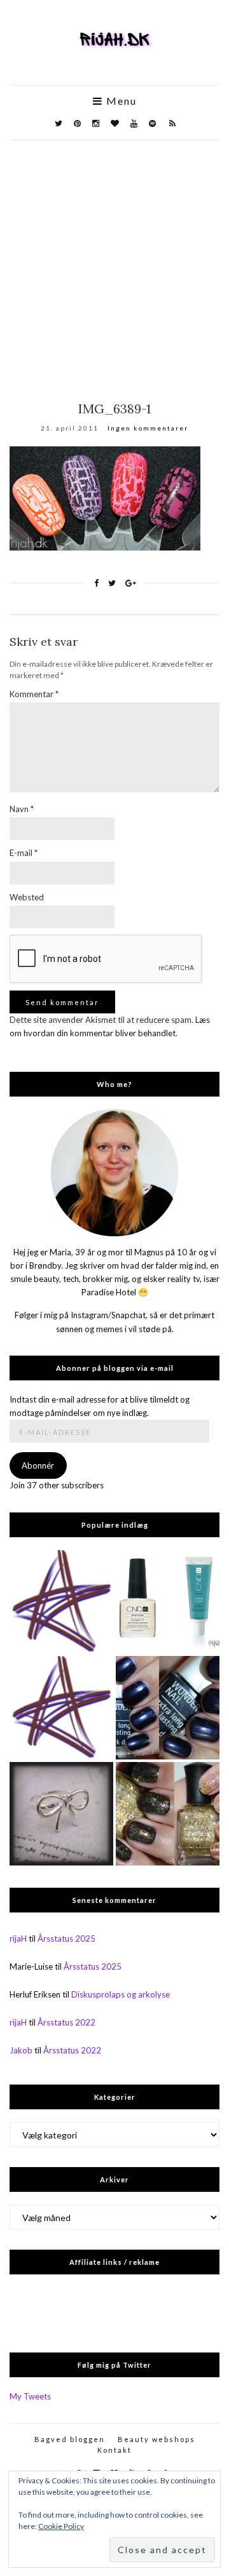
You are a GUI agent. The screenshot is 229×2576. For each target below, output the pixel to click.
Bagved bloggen (70, 2439)
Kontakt (114, 2450)
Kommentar (34, 694)
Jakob (21, 2050)
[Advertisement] (114, 261)
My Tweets (30, 2396)
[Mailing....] (61, 1708)
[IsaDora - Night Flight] (168, 1708)
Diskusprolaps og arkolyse (121, 1994)
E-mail (24, 853)
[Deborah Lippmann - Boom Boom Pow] (168, 1814)
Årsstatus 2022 (66, 2022)
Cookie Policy (61, 2526)
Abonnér (38, 1465)
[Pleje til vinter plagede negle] (168, 1602)
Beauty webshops (156, 2439)
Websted (27, 897)
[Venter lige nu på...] (61, 1814)
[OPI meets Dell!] (61, 1602)
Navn (22, 809)
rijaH (18, 1939)
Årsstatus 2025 (66, 1939)
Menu (120, 101)
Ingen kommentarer (148, 428)
